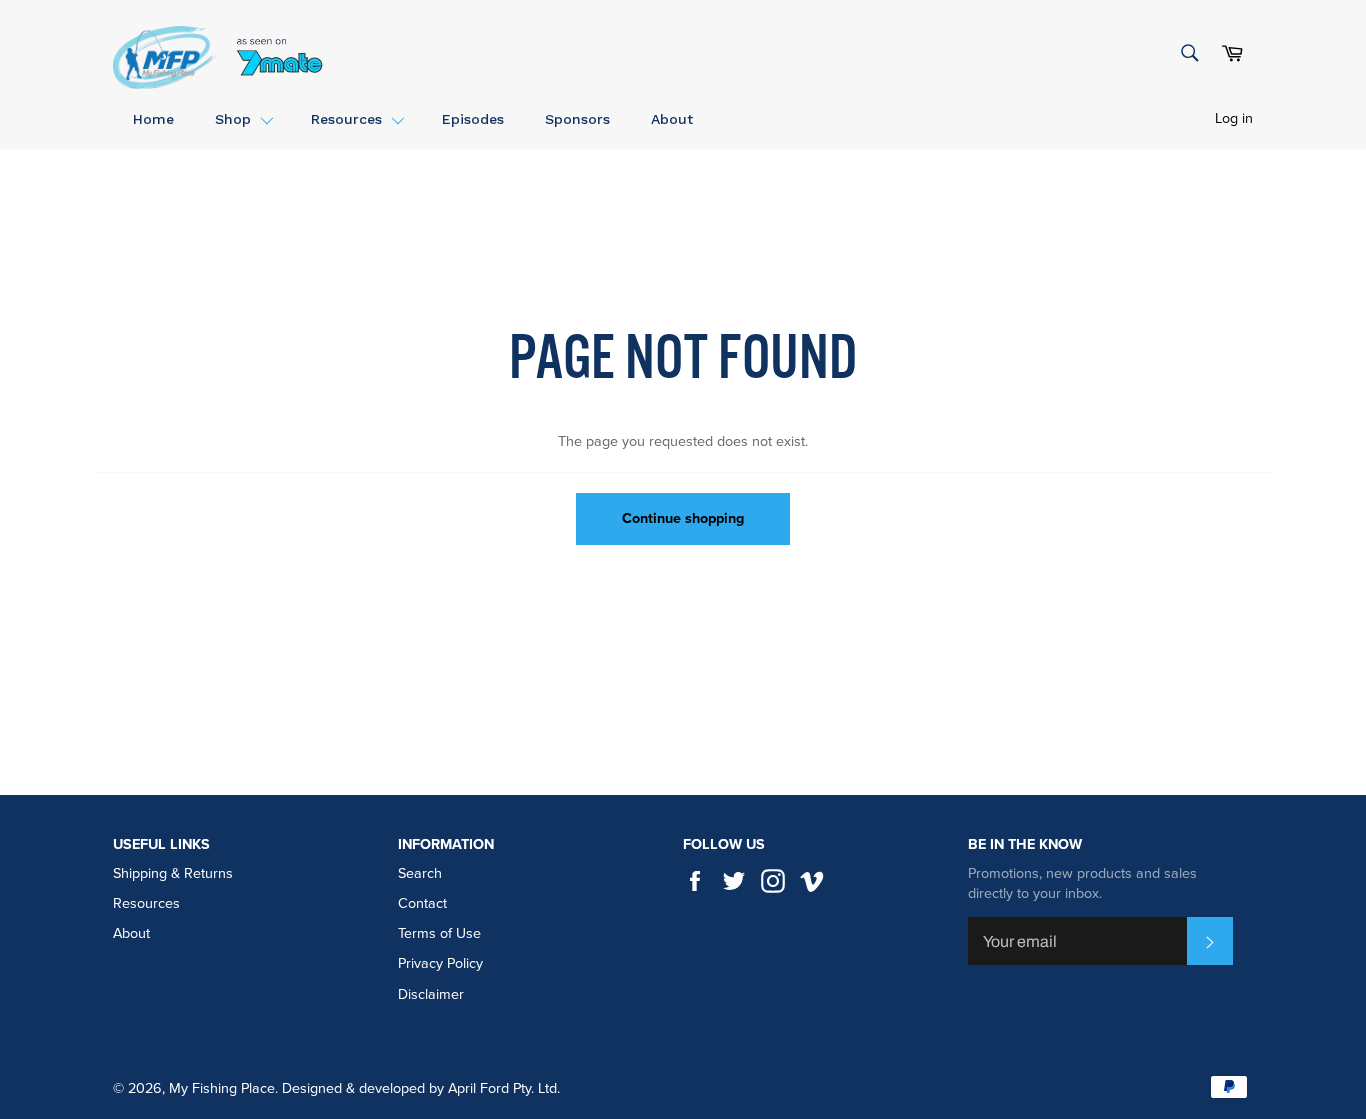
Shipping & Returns (173, 873)
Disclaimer (431, 994)
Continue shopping (683, 518)
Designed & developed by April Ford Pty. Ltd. (421, 1088)
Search (420, 873)
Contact (422, 903)
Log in (1234, 118)
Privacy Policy (440, 963)
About (131, 933)
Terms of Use (439, 933)
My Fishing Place (222, 1088)
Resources (146, 903)
